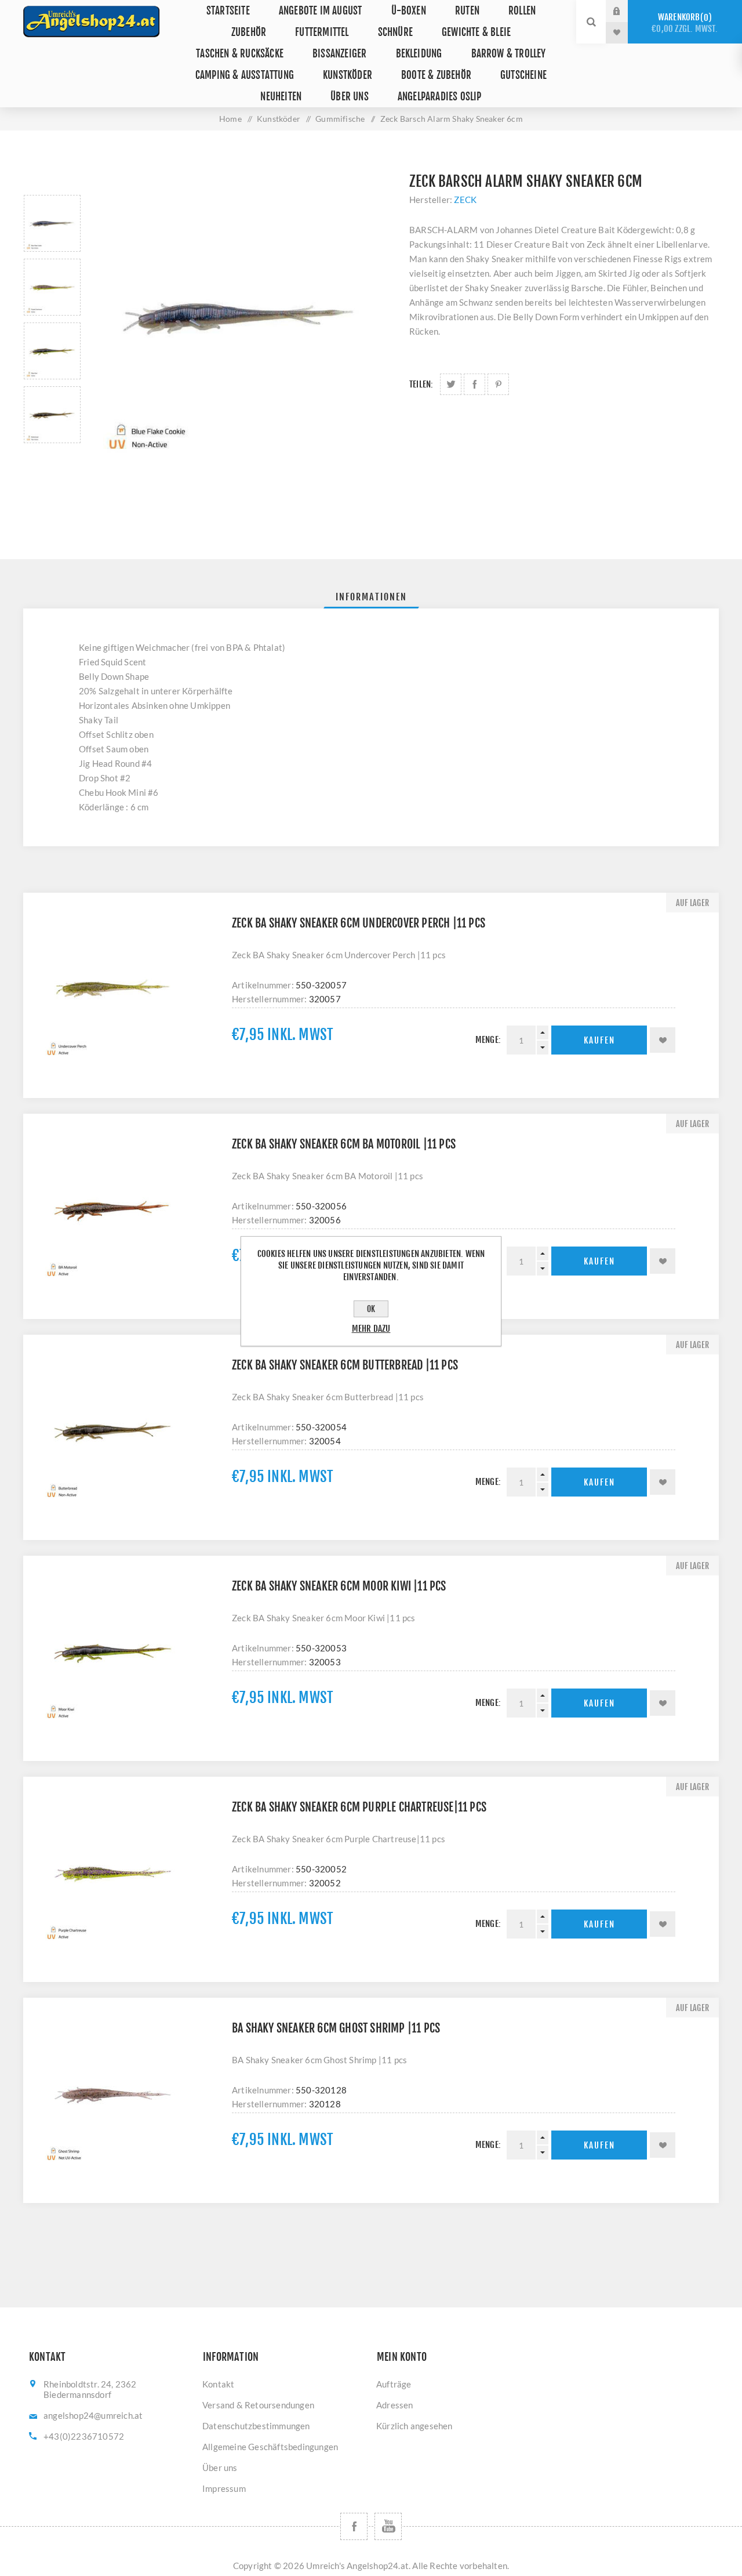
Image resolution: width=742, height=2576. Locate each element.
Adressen (395, 2405)
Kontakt (218, 2384)
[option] (52, 223)
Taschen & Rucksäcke (240, 54)
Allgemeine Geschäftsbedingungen (270, 2447)
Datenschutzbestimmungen (256, 2426)
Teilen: (421, 384)
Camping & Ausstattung (245, 75)
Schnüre (395, 32)
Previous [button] (52, 181)
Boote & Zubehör (436, 75)
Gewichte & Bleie (476, 32)
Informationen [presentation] (371, 597)
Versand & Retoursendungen (258, 2405)
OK (371, 1309)
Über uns (350, 97)
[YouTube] (388, 2526)
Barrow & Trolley (509, 54)
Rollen (522, 11)
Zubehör (249, 32)
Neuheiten (281, 97)
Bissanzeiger (339, 54)
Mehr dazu (371, 1329)
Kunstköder (348, 75)
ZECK (465, 200)
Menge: (488, 1040)
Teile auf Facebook (474, 384)
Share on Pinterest (498, 384)
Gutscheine (523, 75)
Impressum (224, 2488)
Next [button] (52, 457)
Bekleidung (419, 54)
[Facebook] (354, 2526)
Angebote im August (321, 11)
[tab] (371, 597)
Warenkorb (685, 23)
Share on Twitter (451, 384)
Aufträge (394, 2384)
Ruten (467, 11)
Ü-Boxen (409, 11)
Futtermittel (322, 32)
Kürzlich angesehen (414, 2426)
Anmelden (625, 11)
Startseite (228, 11)
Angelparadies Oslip (440, 97)
